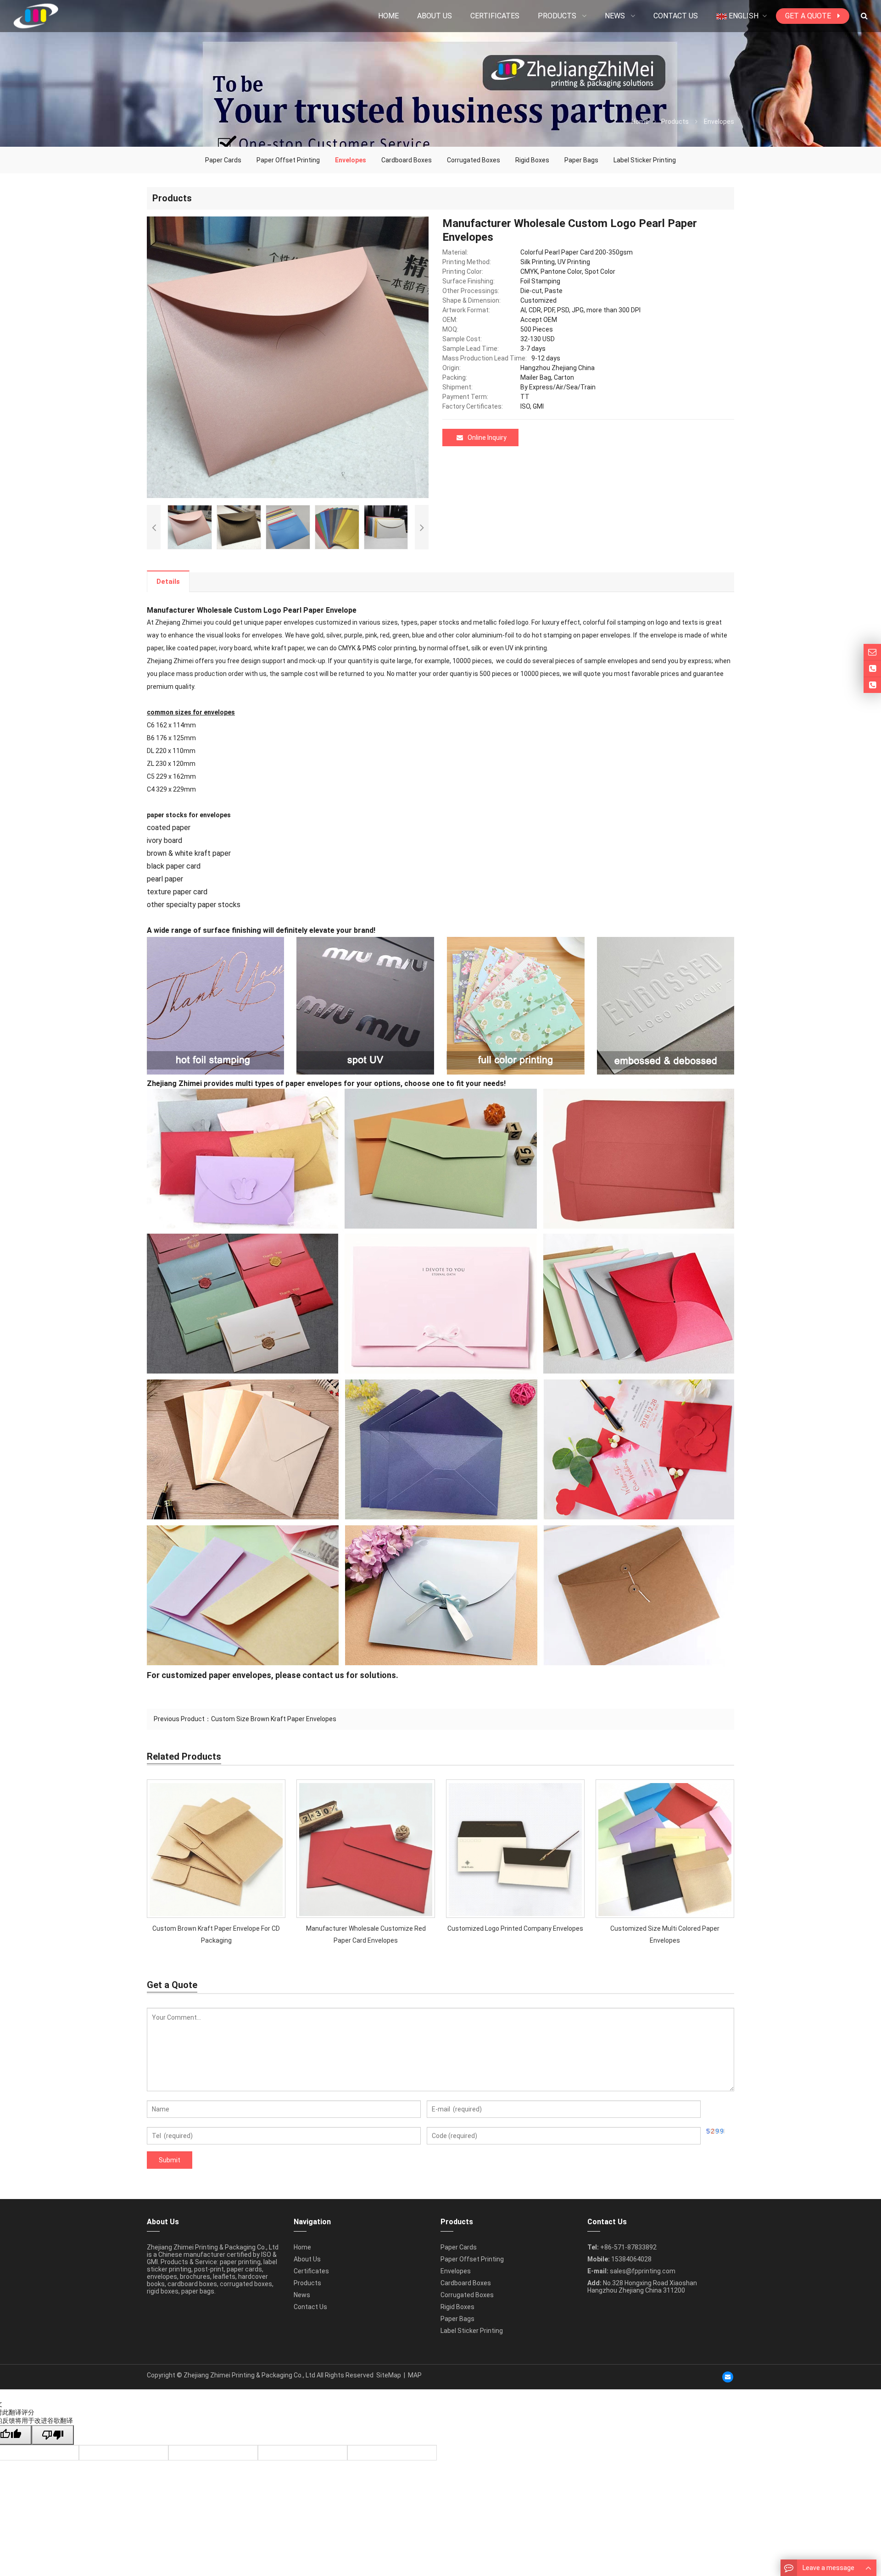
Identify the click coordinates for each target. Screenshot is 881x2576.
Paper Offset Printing (288, 160)
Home (302, 2247)
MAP (415, 2375)
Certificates (311, 2271)
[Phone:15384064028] (872, 685)
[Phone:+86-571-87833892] (872, 669)
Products (675, 122)
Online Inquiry (487, 438)
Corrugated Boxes (474, 160)
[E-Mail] (728, 2377)
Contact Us (310, 2307)
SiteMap (389, 2375)
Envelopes (719, 122)
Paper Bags (581, 160)
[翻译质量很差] (53, 2435)
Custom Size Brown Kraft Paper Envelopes (274, 1719)
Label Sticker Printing (645, 160)
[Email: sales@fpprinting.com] (872, 652)
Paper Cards (223, 160)
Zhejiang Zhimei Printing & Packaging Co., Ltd (249, 2375)
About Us (307, 2259)
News (302, 2295)
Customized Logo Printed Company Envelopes (515, 1928)
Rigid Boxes (532, 160)
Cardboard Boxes (407, 160)
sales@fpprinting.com (643, 2271)
